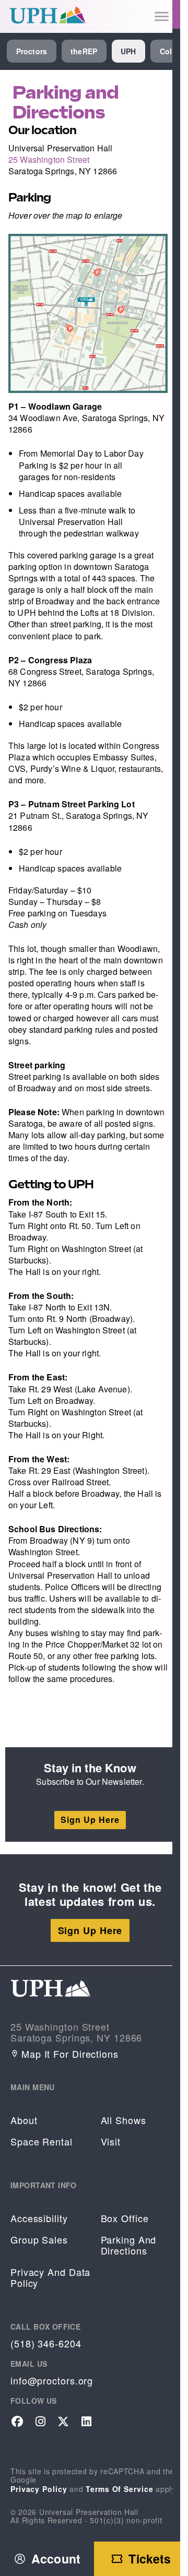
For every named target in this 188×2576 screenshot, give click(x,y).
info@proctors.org (52, 2381)
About (24, 2120)
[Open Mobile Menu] (162, 16)
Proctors (32, 51)
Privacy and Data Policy (50, 2277)
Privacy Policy (39, 2489)
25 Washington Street (49, 159)
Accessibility (39, 2218)
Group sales (39, 2240)
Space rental (42, 2142)
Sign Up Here (90, 1820)
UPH (128, 51)
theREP (84, 51)
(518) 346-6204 (46, 2344)
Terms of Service (119, 2489)
